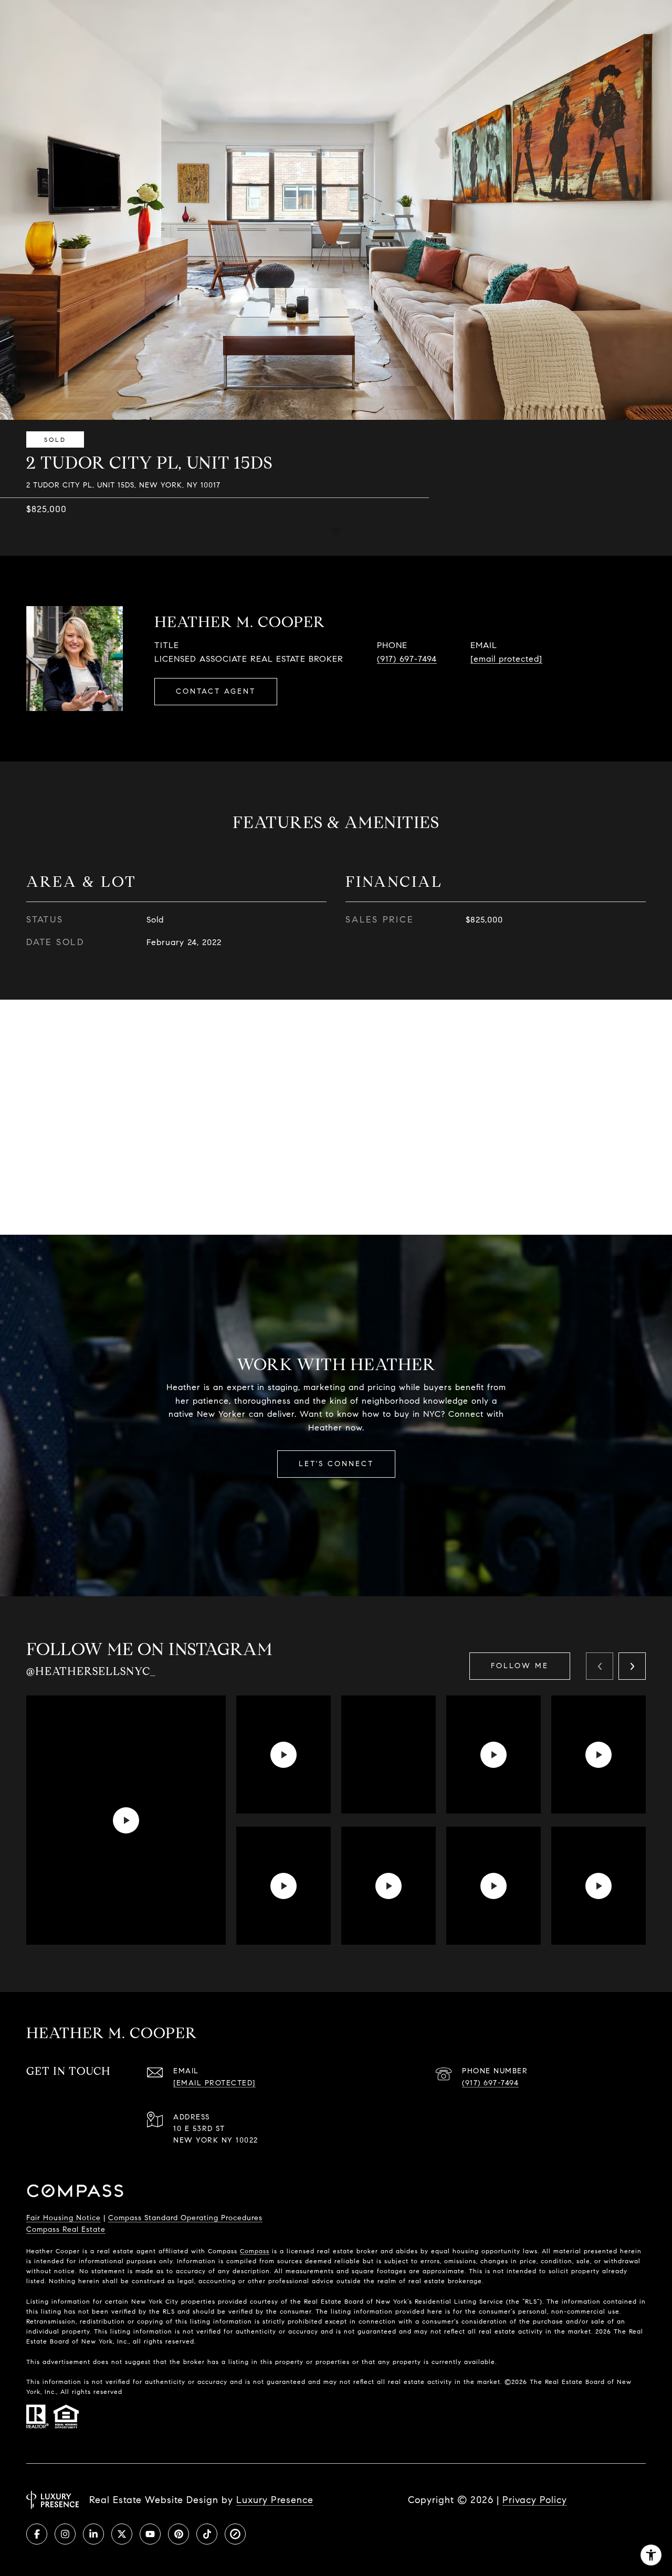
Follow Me (520, 1666)
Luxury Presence (275, 2500)
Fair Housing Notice (64, 2218)
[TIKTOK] (207, 2534)
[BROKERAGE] (235, 2534)
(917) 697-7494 (407, 659)
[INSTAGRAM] (65, 2534)
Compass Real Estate (66, 2229)
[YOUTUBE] (150, 2534)
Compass (255, 2251)
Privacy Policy (535, 2500)
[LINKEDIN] (93, 2534)
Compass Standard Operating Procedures (185, 2218)
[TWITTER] (122, 2534)
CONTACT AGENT (216, 691)
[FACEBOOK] (37, 2534)
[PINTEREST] (178, 2534)
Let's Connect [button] (336, 1464)
